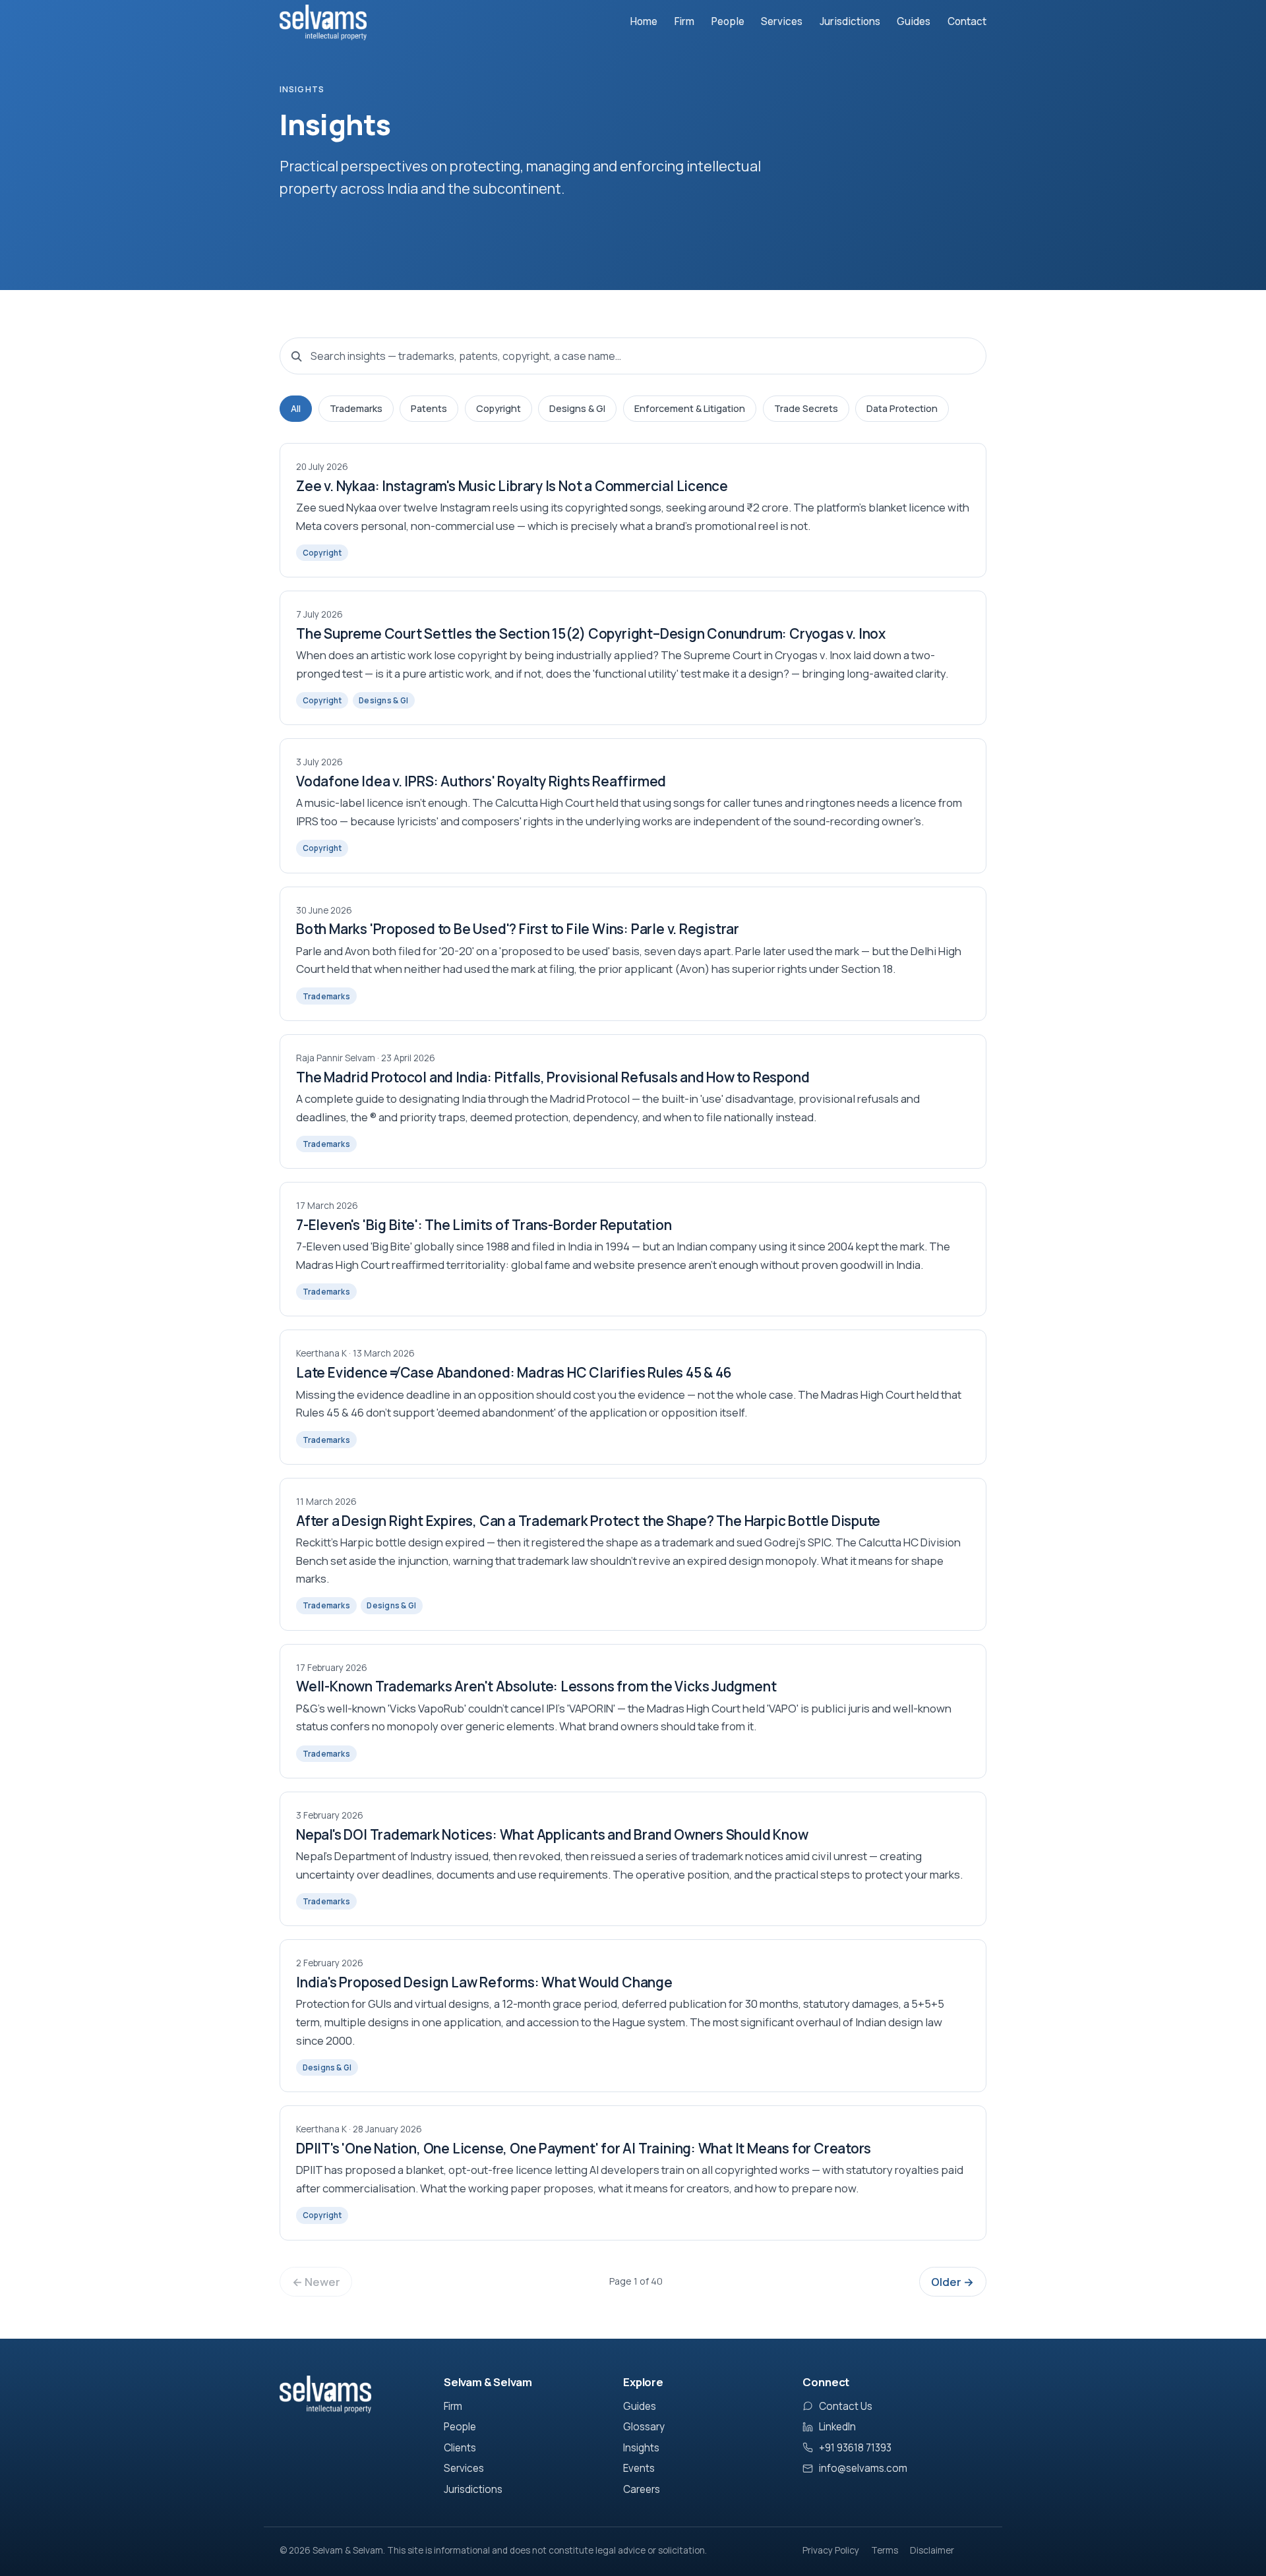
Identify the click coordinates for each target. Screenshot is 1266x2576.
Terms (885, 2550)
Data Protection (902, 408)
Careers (642, 2489)
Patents (429, 408)
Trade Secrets (806, 408)
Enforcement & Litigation (690, 408)
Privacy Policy (831, 2550)
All (296, 408)
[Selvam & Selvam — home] (323, 22)
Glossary (644, 2427)
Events (639, 2468)
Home (644, 21)
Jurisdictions (850, 21)
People (728, 21)
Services (782, 21)
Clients (460, 2448)
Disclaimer (932, 2550)
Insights (641, 2448)
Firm (684, 21)
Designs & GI (577, 408)
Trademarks (356, 408)
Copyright (498, 408)
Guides (914, 21)
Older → (952, 2282)
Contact (967, 21)
